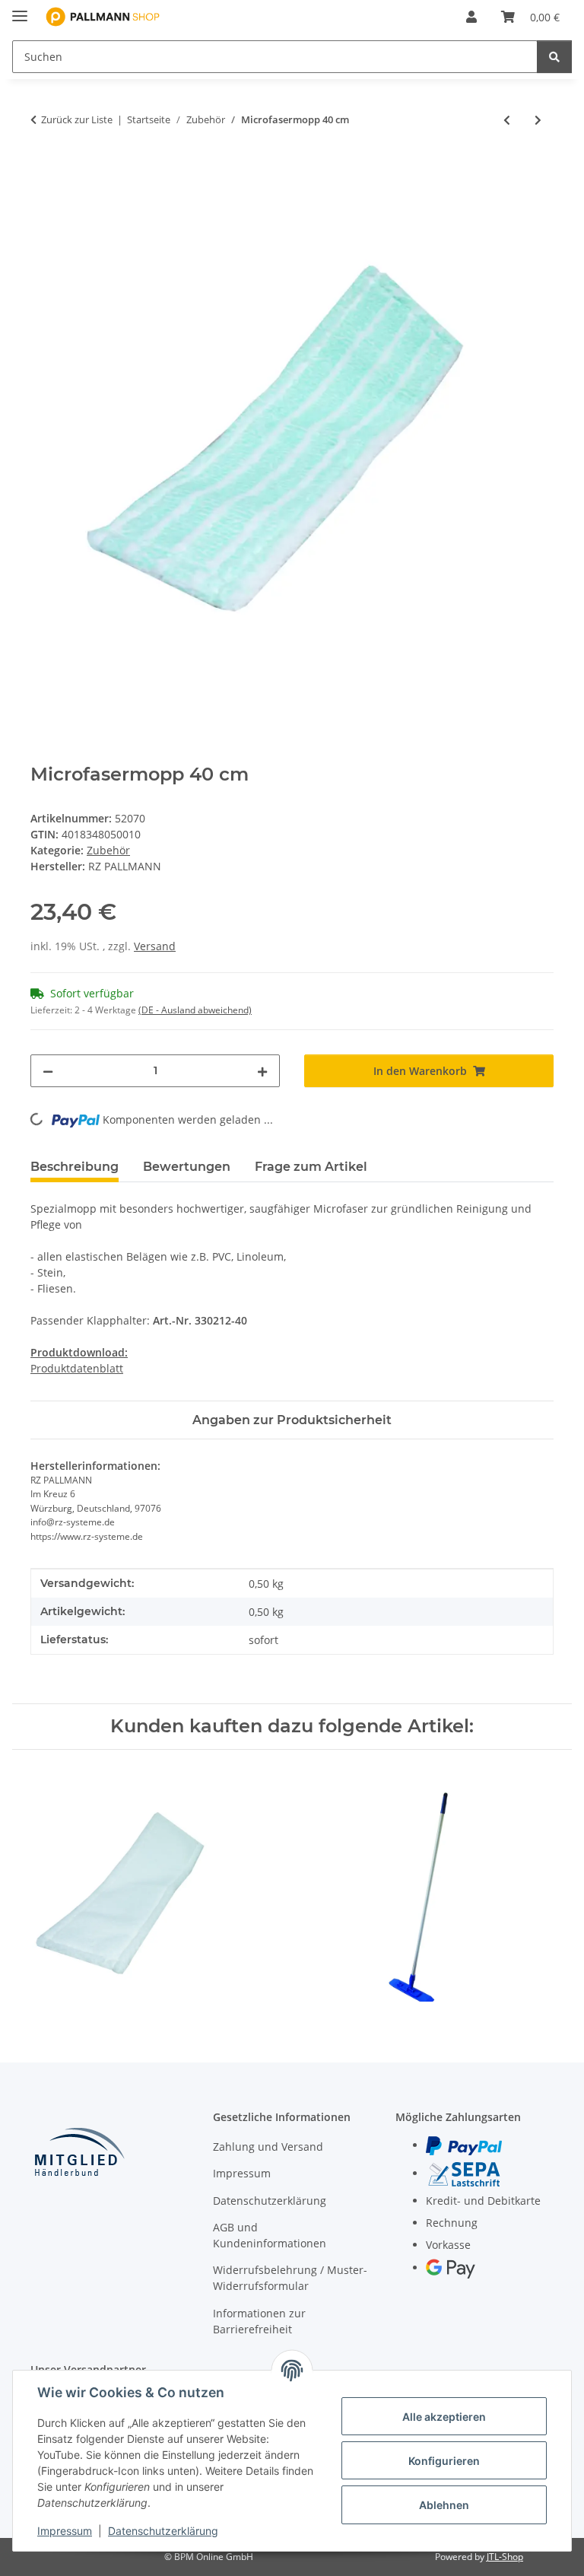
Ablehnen (444, 2505)
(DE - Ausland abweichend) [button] (195, 1010)
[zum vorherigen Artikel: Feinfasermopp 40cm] (507, 120)
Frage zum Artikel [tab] (311, 1167)
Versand (155, 946)
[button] (471, 17)
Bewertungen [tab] (187, 1167)
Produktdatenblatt (77, 1368)
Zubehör (108, 850)
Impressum (65, 2531)
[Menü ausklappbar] (20, 10)
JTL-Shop (505, 2557)
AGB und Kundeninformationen (270, 2235)
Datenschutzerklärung (163, 2531)
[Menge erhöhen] (262, 1071)
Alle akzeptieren (444, 2417)
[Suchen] (554, 57)
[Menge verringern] (48, 1071)
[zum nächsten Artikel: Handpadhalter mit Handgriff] (538, 120)
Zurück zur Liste (77, 119)
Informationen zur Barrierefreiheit (259, 2321)
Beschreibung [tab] (75, 1167)
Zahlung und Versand (268, 2147)
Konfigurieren (444, 2461)
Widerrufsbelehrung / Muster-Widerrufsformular (290, 2278)
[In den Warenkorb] (43, 170)
